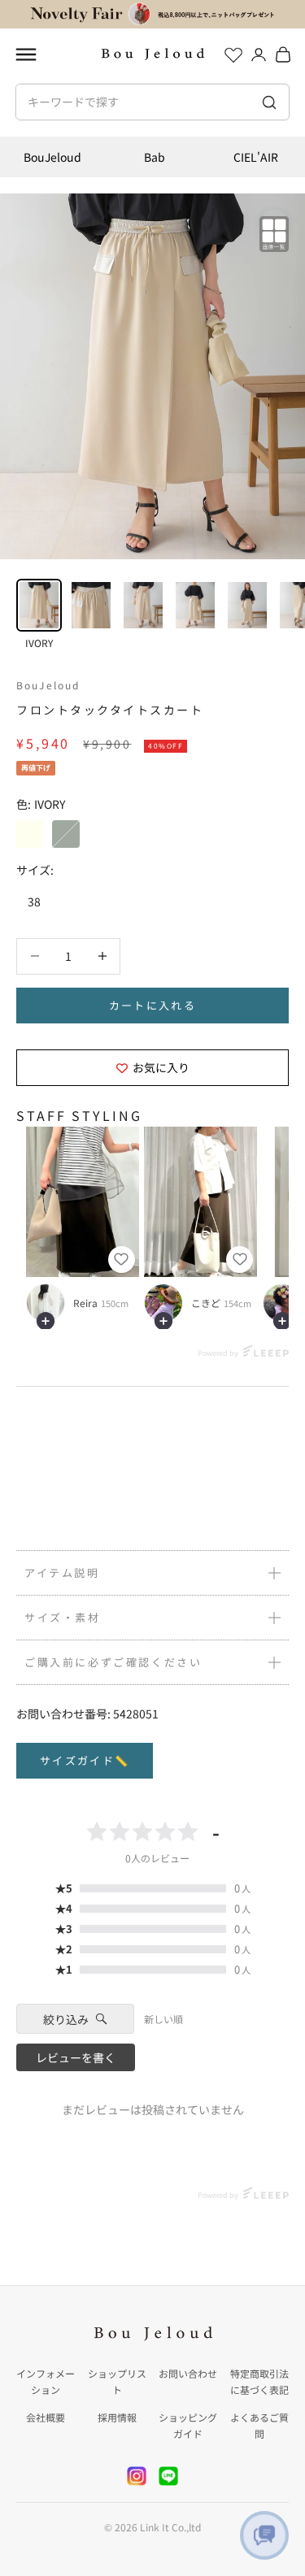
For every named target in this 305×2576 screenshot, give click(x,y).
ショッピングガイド (188, 2425)
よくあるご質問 (259, 2425)
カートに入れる (152, 1005)
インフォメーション (46, 2381)
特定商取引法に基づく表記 (259, 2381)
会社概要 (46, 2417)
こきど (206, 1303)
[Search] (269, 102)
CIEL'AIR (256, 157)
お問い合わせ (188, 2373)
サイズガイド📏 (85, 1760)
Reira (85, 1303)
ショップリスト (117, 2381)
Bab (155, 157)
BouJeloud (52, 157)
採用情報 (117, 2417)
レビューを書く (76, 2057)
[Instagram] (137, 2476)
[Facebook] (168, 2476)
